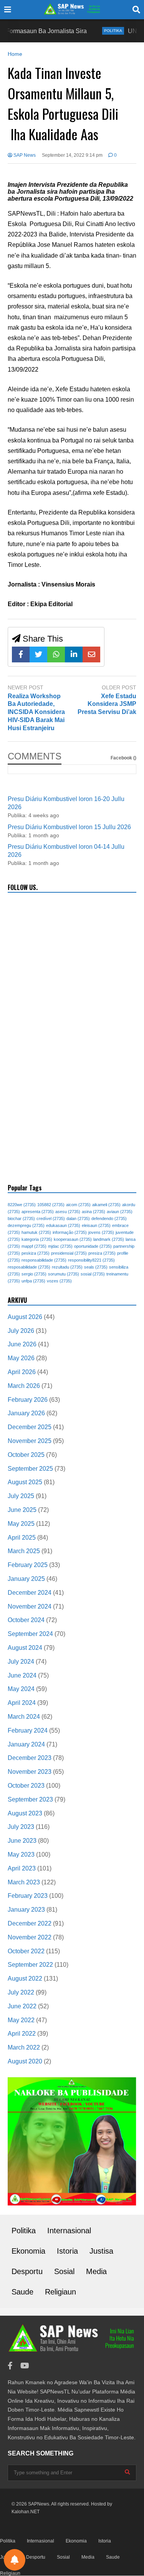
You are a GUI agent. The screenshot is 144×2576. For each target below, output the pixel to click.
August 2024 (25, 1648)
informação (70, 1232)
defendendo (109, 1218)
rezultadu (67, 1267)
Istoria (67, 2251)
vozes (59, 1281)
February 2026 (28, 1400)
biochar (21, 1218)
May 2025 (21, 1524)
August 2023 (25, 1813)
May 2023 (21, 1854)
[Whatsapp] (56, 654)
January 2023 (26, 1910)
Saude (22, 2292)
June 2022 (22, 2006)
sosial (93, 1274)
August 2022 (25, 1979)
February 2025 (28, 1565)
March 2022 (24, 2047)
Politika (97, 31)
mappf (34, 1246)
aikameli (106, 1205)
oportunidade (93, 1246)
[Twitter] (38, 654)
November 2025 (30, 1441)
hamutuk (36, 1232)
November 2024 (30, 1606)
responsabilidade (44, 1260)
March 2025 (24, 1551)
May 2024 (21, 1689)
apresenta (38, 1212)
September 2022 (30, 1965)
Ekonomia (28, 2251)
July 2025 (21, 1496)
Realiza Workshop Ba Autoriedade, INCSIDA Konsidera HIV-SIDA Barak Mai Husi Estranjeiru (36, 712)
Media (96, 2271)
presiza (102, 1253)
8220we (22, 1205)
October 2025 (26, 1455)
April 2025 (22, 1538)
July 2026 (21, 1331)
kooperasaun (73, 1239)
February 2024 (28, 1730)
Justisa (101, 2251)
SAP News (24, 155)
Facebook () (123, 758)
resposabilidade (29, 1267)
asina (94, 1212)
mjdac (60, 1246)
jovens (101, 1232)
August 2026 (25, 1317)
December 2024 (30, 1593)
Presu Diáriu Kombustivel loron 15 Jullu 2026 (69, 827)
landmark (109, 1239)
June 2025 (22, 1510)
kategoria (37, 1239)
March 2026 (24, 1386)
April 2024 (22, 1703)
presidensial (69, 1253)
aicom (78, 1205)
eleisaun (96, 1225)
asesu (68, 1212)
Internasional (69, 2231)
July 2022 (21, 1992)
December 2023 (30, 1758)
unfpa (33, 1281)
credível (51, 1218)
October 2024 (26, 1620)
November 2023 (30, 1772)
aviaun (120, 1212)
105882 (51, 1205)
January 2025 (26, 1579)
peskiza (36, 1253)
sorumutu (64, 1274)
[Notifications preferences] (15, 2560)
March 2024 (24, 1717)
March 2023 (24, 1882)
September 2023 (30, 1799)
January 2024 (26, 1744)
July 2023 (21, 1827)
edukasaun (63, 1225)
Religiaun (60, 2292)
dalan (78, 1218)
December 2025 (30, 1427)
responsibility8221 (91, 1260)
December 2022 (30, 1923)
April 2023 (22, 1868)
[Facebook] (21, 654)
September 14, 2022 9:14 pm (72, 155)
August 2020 (25, 2061)
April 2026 (22, 1372)
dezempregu (26, 1225)
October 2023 (26, 1786)
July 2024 (21, 1662)
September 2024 (30, 1634)
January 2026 (26, 1413)
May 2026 (21, 1358)
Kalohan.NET (26, 2512)
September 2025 (30, 1469)
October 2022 (26, 1951)
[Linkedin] (74, 654)
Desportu (27, 2271)
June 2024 (22, 1675)
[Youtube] (25, 2366)
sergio (34, 1274)
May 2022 (21, 2020)
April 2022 (22, 2034)
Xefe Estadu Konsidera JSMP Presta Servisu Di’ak (107, 704)
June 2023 (22, 1841)
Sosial (64, 2271)
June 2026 (22, 1344)
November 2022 (30, 1937)
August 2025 (25, 1482)
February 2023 (28, 1896)
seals (96, 1267)
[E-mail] (91, 654)
